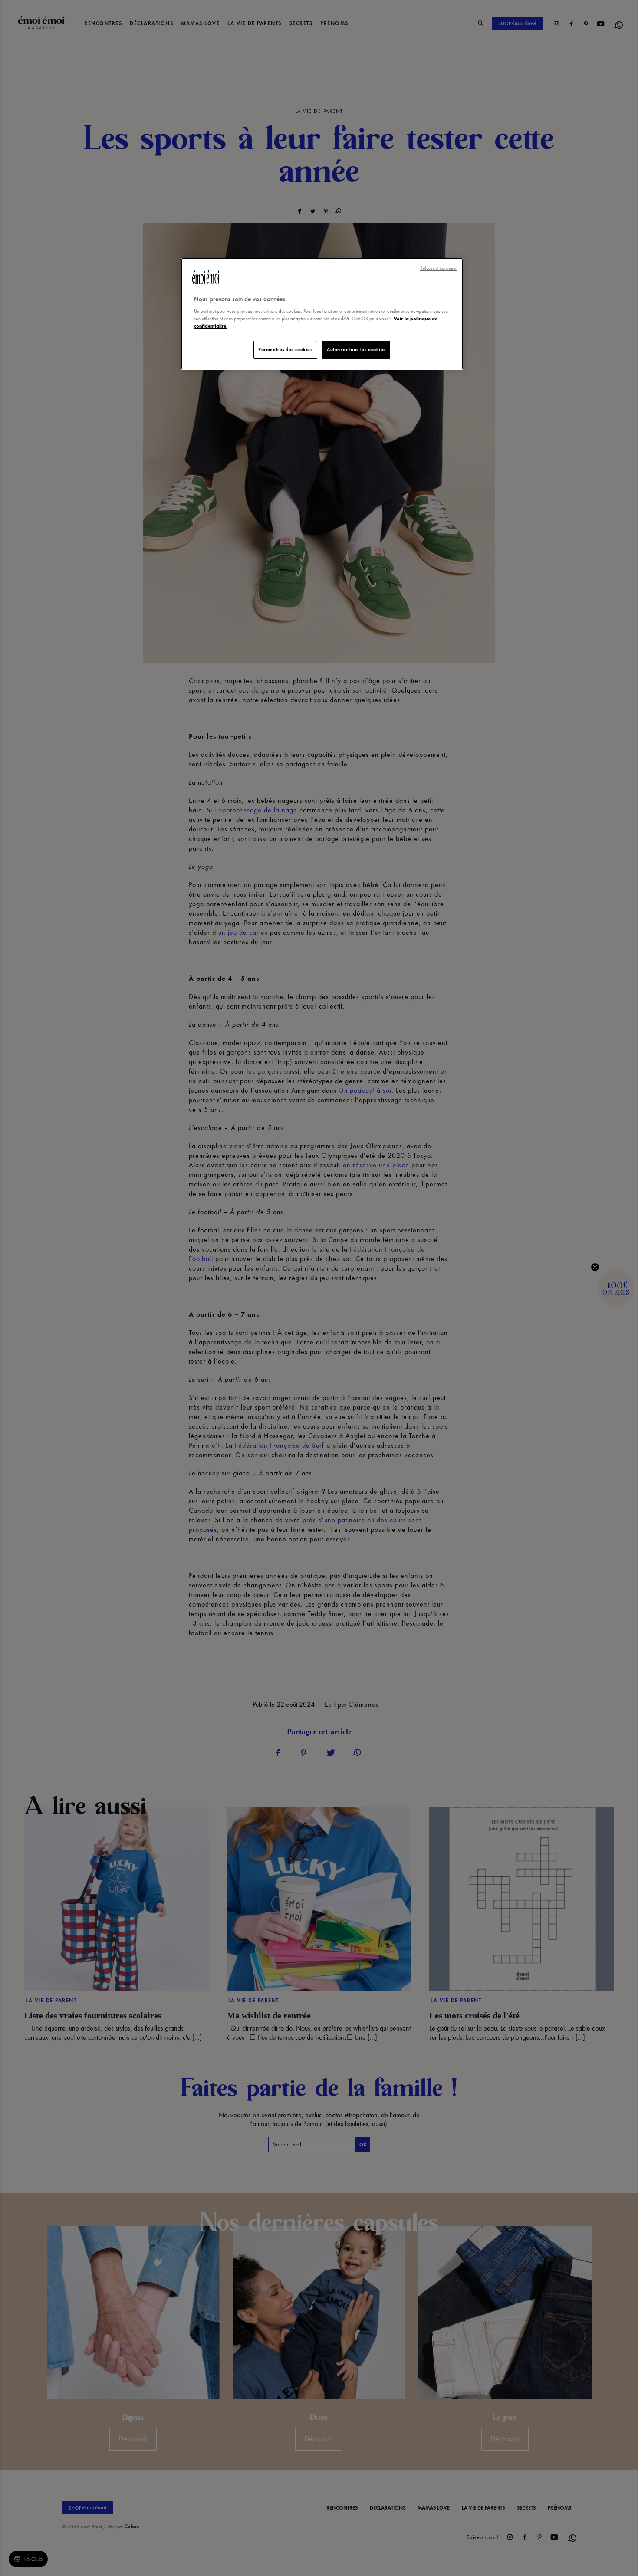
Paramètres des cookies (285, 349)
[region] (322, 314)
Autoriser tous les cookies (356, 349)
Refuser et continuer (438, 268)
